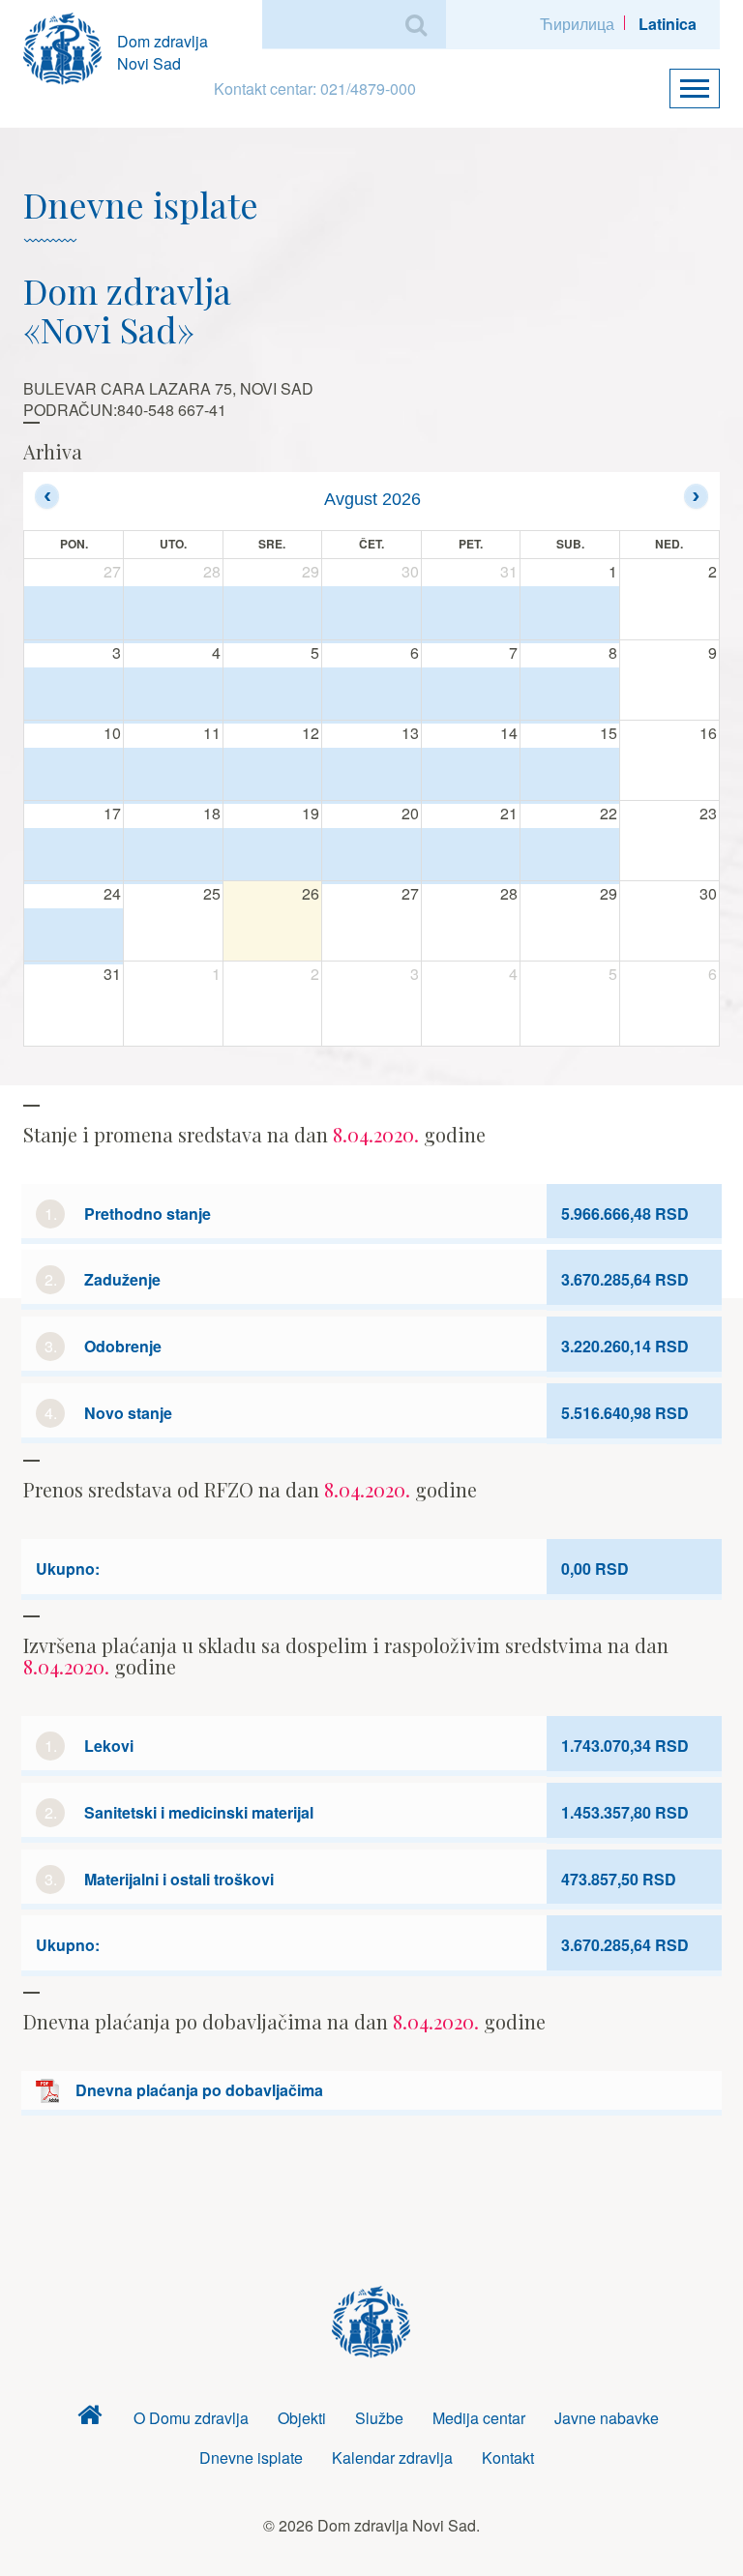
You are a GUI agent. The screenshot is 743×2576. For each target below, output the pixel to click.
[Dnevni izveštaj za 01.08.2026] (570, 614)
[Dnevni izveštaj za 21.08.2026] (471, 856)
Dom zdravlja (90, 2419)
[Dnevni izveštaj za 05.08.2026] (273, 695)
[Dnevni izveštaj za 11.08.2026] (173, 775)
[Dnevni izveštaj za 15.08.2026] (570, 775)
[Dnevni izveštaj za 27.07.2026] (74, 614)
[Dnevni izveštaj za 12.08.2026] (273, 775)
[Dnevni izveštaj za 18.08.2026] (173, 856)
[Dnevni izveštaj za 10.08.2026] (74, 775)
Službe (379, 2418)
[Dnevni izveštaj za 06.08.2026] (371, 695)
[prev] (47, 496)
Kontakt (508, 2458)
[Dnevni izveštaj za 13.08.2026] (371, 775)
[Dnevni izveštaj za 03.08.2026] (74, 695)
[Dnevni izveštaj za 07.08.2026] (471, 695)
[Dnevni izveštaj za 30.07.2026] (371, 614)
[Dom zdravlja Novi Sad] (70, 46)
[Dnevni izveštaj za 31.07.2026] (471, 614)
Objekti (302, 2418)
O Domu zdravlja (191, 2418)
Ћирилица (577, 24)
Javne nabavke (607, 2418)
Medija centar (479, 2418)
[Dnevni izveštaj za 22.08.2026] (570, 856)
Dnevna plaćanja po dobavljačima (199, 2090)
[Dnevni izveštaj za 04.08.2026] (173, 695)
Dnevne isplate (251, 2458)
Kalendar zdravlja (392, 2458)
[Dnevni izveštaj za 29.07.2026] (273, 614)
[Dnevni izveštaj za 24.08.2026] (74, 936)
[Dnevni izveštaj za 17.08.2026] (74, 856)
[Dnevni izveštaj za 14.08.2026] (471, 775)
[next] (696, 496)
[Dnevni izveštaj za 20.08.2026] (371, 856)
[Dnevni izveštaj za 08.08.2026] (570, 695)
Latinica (668, 24)
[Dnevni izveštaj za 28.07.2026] (173, 614)
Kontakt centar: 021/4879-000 (315, 89)
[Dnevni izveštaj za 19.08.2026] (273, 856)
